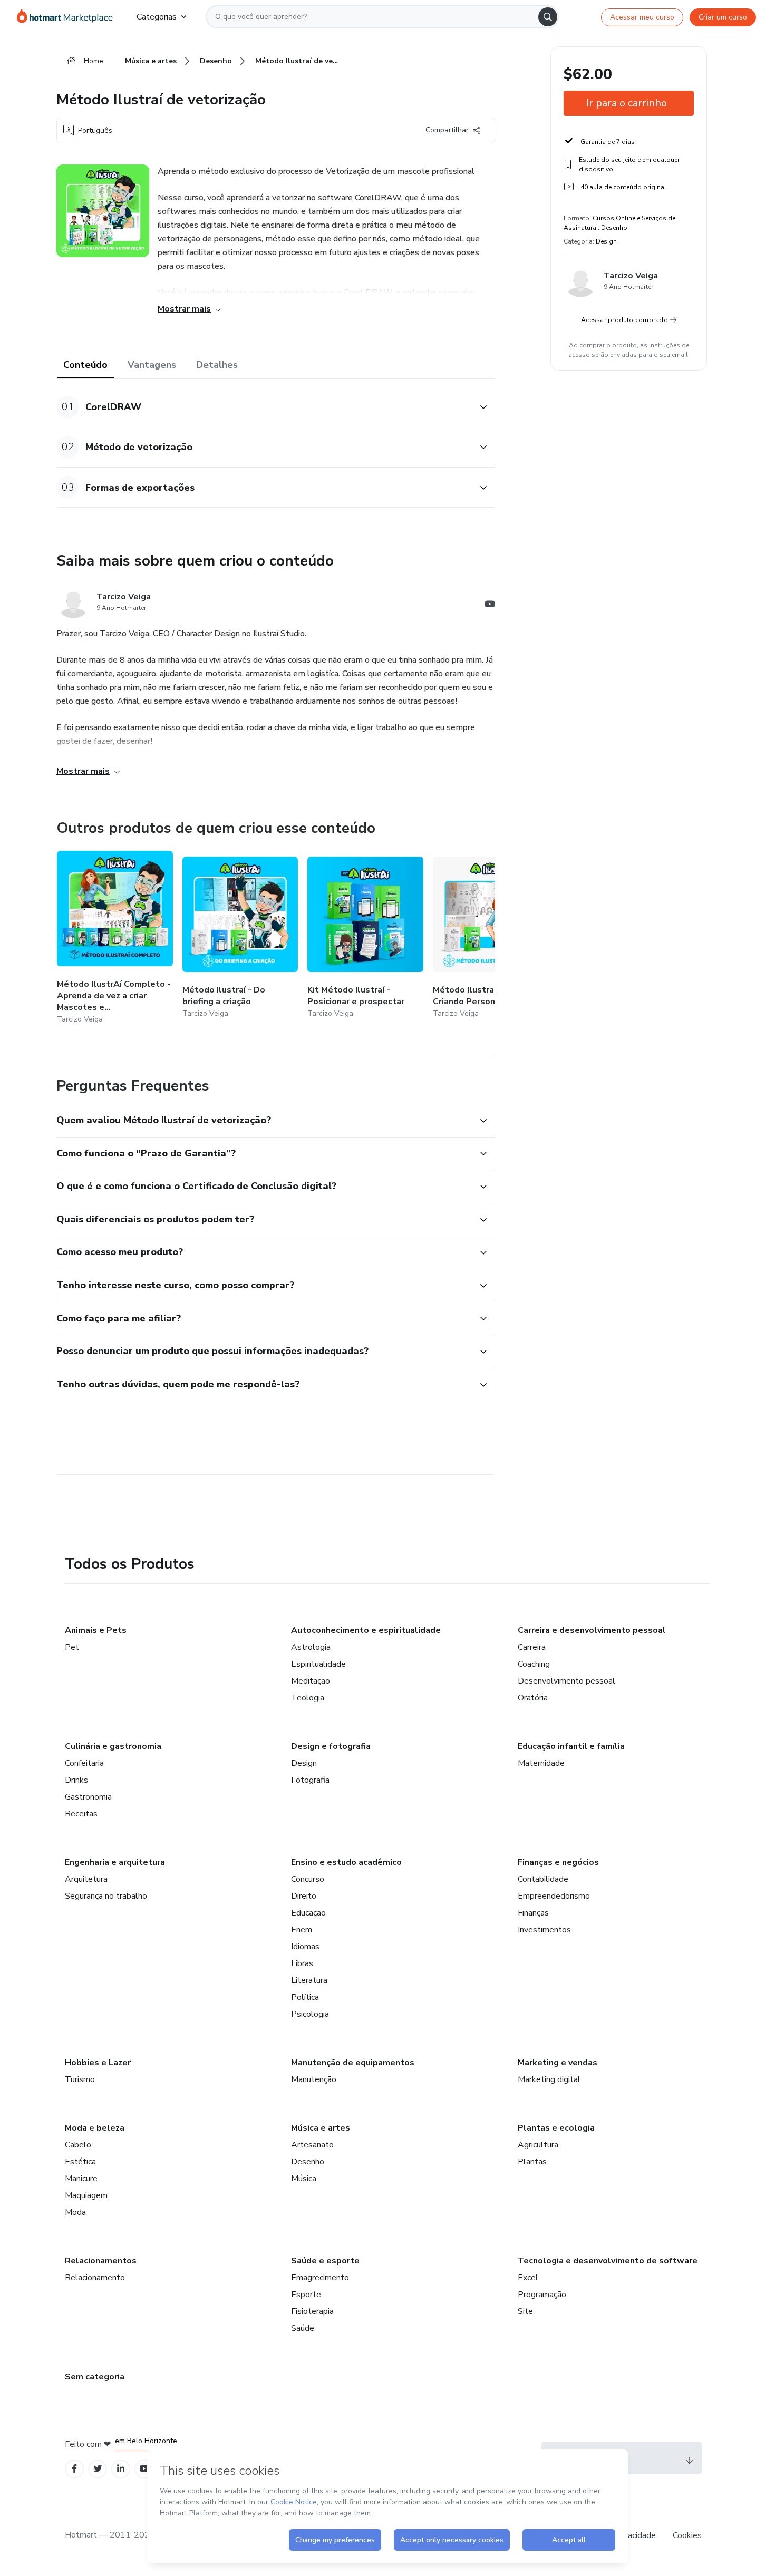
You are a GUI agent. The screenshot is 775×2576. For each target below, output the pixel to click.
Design (304, 1763)
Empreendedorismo (554, 1896)
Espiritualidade (318, 1664)
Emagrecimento (320, 2278)
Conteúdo (85, 365)
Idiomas (305, 1947)
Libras (302, 1963)
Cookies (687, 2535)
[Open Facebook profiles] (74, 2469)
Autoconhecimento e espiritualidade (366, 1630)
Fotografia (310, 1780)
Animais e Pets (96, 1630)
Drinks (76, 1780)
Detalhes (217, 365)
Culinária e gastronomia (113, 1746)
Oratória (533, 1698)
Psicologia (310, 2014)
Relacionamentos (101, 2261)
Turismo (80, 2079)
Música (304, 2179)
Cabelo (78, 2145)
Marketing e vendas (558, 2063)
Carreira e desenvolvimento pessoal (592, 1630)
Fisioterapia (312, 2311)
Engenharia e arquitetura (115, 1862)
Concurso (308, 1879)
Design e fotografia (331, 1746)
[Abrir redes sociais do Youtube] (490, 606)
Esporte (306, 2295)
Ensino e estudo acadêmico (346, 1862)
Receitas (81, 1814)
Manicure (81, 2179)
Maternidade (541, 1763)
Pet (72, 1647)
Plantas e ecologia (556, 2128)
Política (305, 1997)
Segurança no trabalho (106, 1896)
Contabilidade (543, 1879)
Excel (528, 2278)
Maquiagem (86, 2195)
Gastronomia (88, 1797)
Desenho (308, 2162)
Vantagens (152, 365)
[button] (264, 407)
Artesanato (312, 2145)
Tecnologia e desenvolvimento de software (608, 2261)
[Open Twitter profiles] (98, 2469)
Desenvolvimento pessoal (566, 1681)
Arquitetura (86, 1879)
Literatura (309, 1980)
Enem (302, 1930)
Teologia (308, 1698)
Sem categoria (95, 2377)
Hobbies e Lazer (98, 2063)
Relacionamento (95, 2278)
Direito (304, 1896)
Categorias (157, 17)
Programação (542, 2295)
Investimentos (544, 1930)
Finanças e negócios (558, 1862)
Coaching (534, 1664)
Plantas (532, 2162)
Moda (75, 2212)
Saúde (303, 2328)
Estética (80, 2162)
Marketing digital (549, 2079)
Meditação (311, 1681)
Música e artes (321, 2128)
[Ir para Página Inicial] (68, 17)
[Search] (548, 17)
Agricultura (538, 2145)
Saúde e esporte (325, 2261)
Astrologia (311, 1647)
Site (525, 2311)
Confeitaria (84, 1763)
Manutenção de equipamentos (353, 2063)
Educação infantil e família (571, 1746)
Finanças (533, 1913)
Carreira (532, 1647)
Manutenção (314, 2079)
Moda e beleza (95, 2128)
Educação (308, 1913)
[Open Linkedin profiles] (121, 2469)
